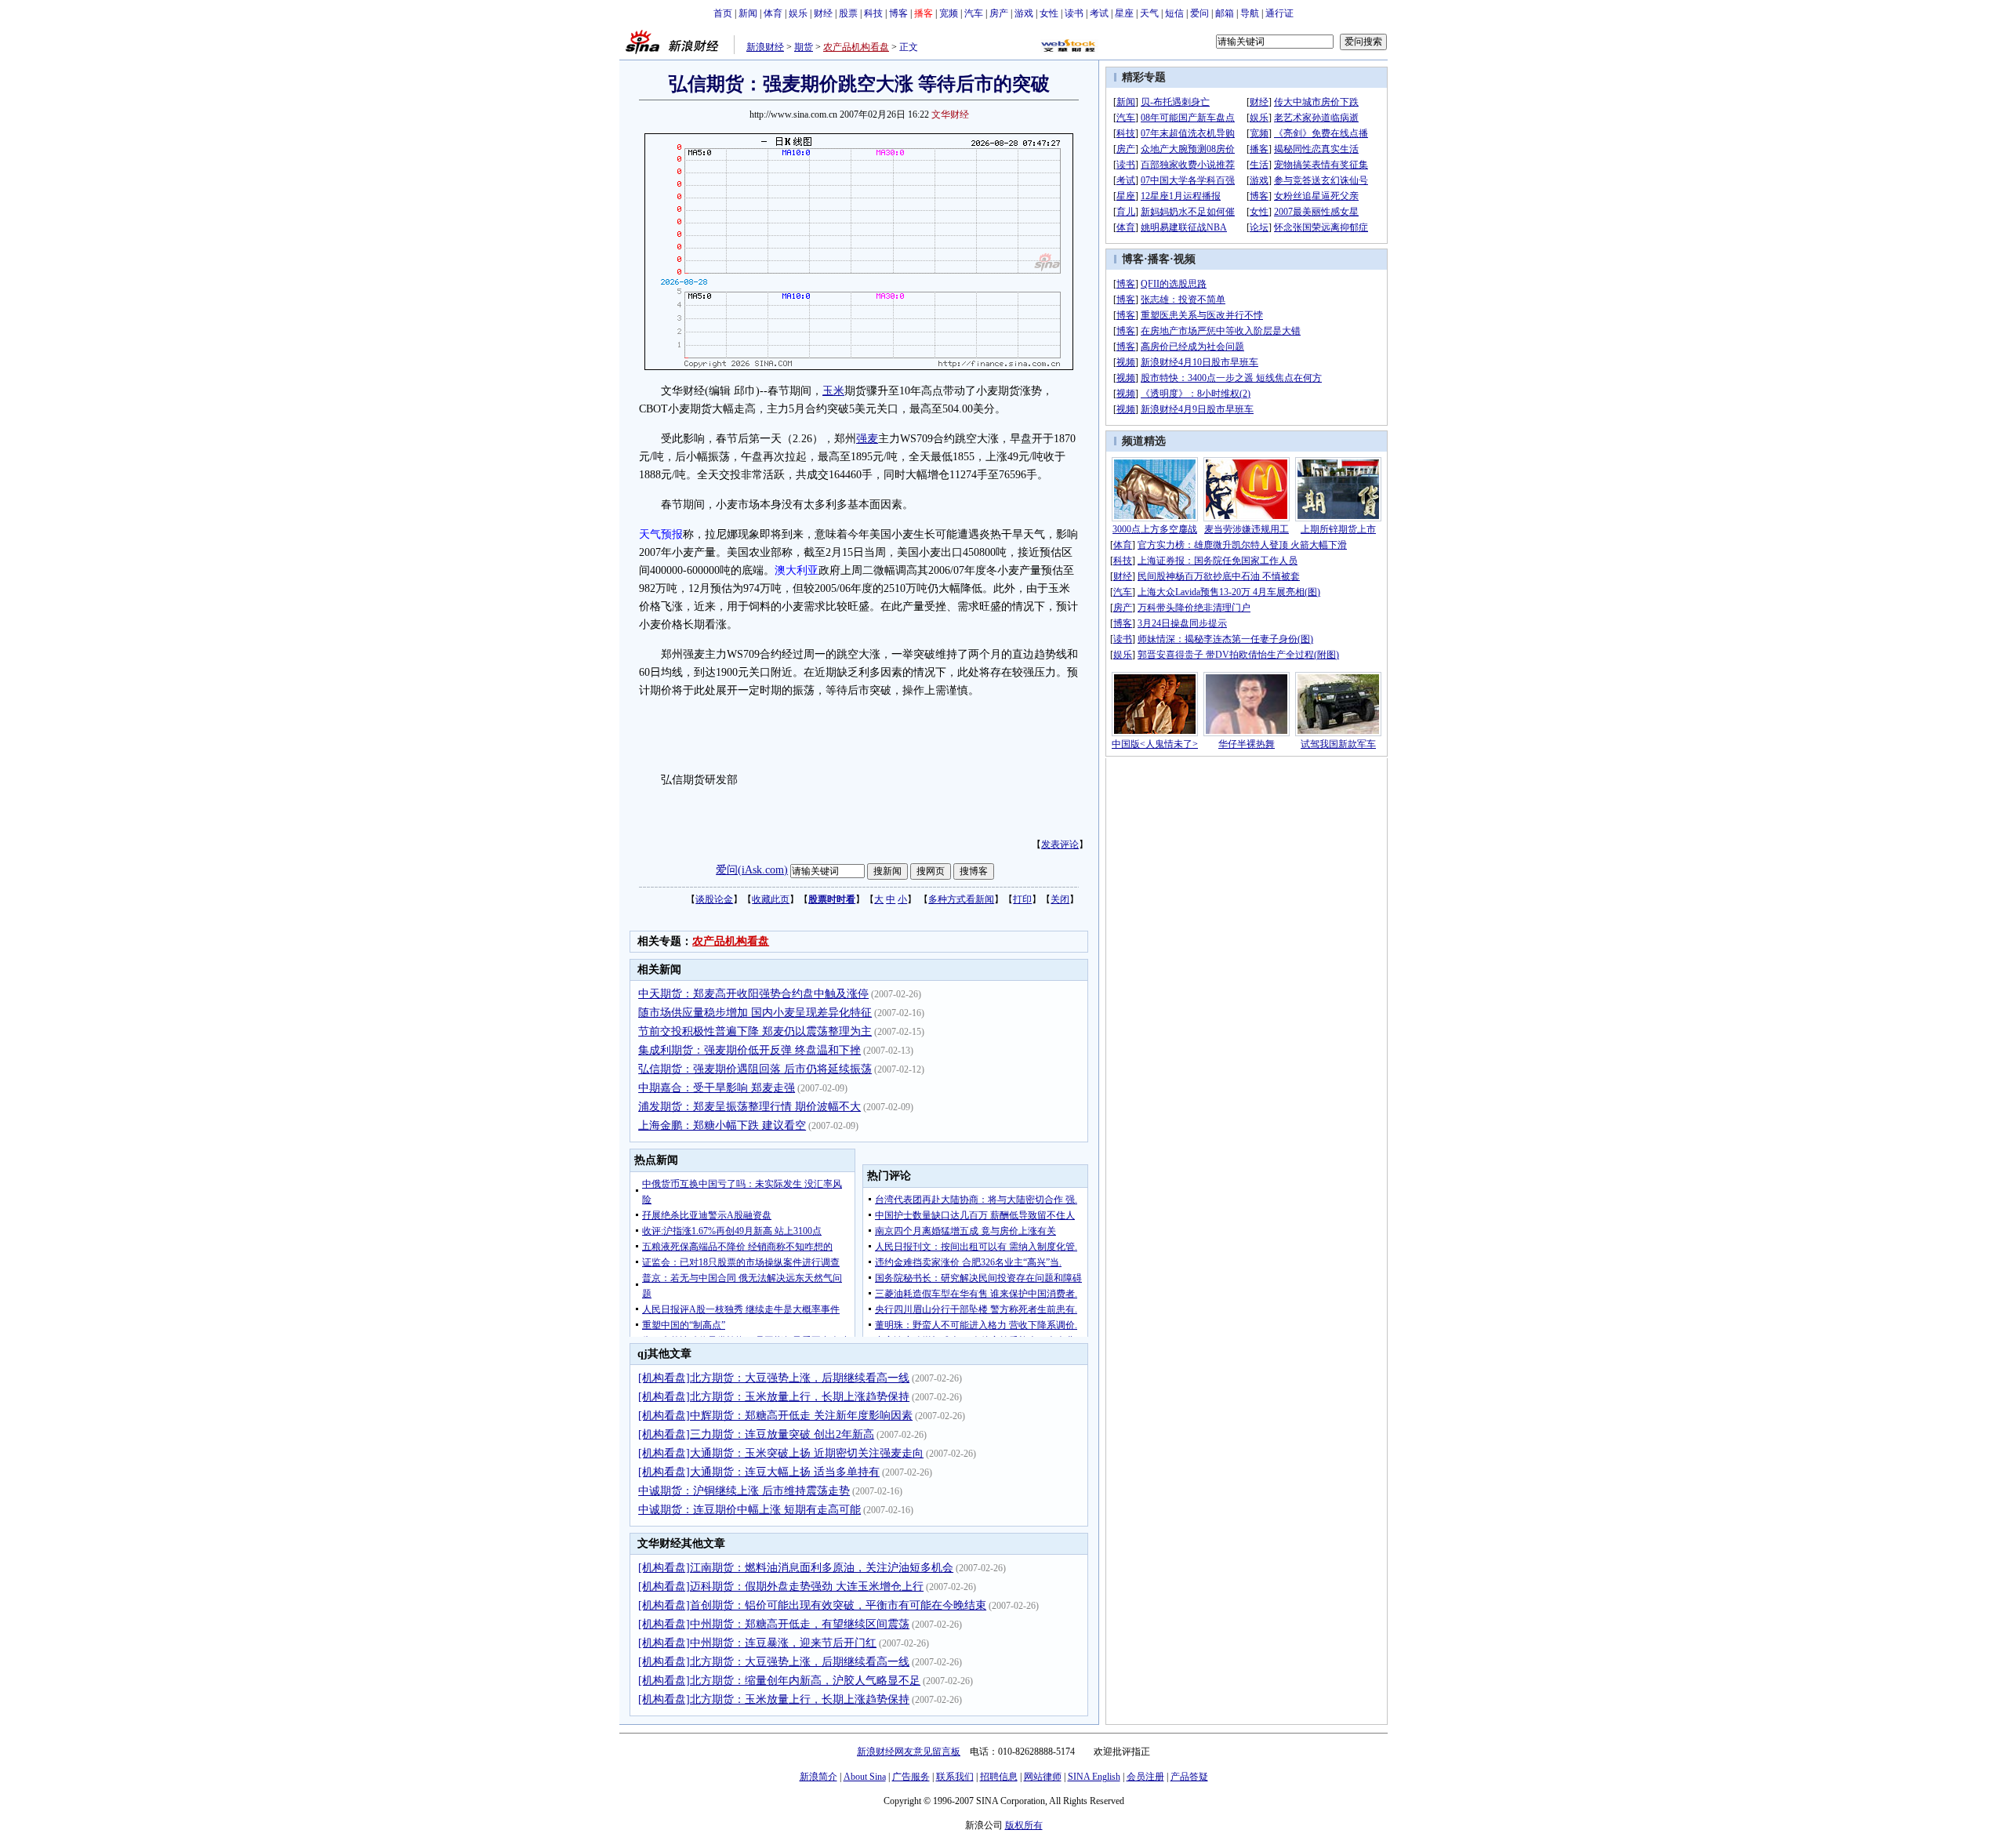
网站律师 (1043, 1777)
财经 (823, 13)
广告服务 (911, 1777)
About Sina (865, 1777)
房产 (999, 13)
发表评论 (1060, 844)
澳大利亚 (797, 570)
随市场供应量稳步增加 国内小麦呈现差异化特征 (755, 1013)
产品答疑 (1189, 1777)
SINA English (1094, 1777)
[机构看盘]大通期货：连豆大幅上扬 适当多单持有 (759, 1472)
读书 (1074, 13)
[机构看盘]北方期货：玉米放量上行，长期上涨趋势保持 (774, 1397)
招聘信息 (999, 1777)
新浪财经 (765, 47)
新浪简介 (818, 1777)
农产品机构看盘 (856, 47)
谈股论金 (714, 899)
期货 (804, 47)
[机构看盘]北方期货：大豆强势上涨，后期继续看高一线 (774, 1378)
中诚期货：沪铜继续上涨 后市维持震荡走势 (744, 1491)
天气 (1149, 13)
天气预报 (661, 534)
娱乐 (798, 13)
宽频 (949, 13)
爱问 (1199, 13)
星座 (1124, 13)
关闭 (1060, 899)
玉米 (833, 391)
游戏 (1024, 13)
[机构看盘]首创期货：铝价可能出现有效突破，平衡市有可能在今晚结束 (812, 1605)
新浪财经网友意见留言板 (909, 1752)
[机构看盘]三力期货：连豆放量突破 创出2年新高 (756, 1434)
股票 (848, 13)
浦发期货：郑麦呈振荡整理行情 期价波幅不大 (749, 1107)
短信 (1174, 13)
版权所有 (1024, 1825)
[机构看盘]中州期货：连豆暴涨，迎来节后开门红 (757, 1643)
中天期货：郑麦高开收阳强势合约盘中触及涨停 (753, 994)
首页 (723, 13)
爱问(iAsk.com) (752, 870)
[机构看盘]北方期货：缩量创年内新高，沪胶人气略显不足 (779, 1681)
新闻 (748, 13)
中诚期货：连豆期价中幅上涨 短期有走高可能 (749, 1510)
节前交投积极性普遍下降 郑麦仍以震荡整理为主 (755, 1031)
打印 (1022, 899)
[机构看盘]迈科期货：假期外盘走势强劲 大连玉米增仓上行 (781, 1587)
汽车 (974, 13)
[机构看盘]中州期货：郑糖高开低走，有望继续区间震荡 (774, 1624)
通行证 (1279, 13)
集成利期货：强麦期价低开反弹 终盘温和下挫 (749, 1050)
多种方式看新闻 (961, 899)
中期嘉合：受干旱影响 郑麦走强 (717, 1088)
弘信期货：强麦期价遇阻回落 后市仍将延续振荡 (755, 1069)
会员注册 (1145, 1777)
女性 (1049, 13)
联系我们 (955, 1777)
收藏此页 (771, 899)
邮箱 (1225, 13)
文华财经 (950, 114)
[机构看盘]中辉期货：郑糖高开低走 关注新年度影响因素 (775, 1416)
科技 (873, 13)
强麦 (867, 439)
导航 (1250, 13)
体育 (773, 13)
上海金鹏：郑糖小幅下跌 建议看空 (722, 1126)
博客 (898, 13)
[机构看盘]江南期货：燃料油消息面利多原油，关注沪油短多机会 (796, 1568)
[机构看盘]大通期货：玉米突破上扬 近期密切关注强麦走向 (781, 1453)
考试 (1099, 13)
